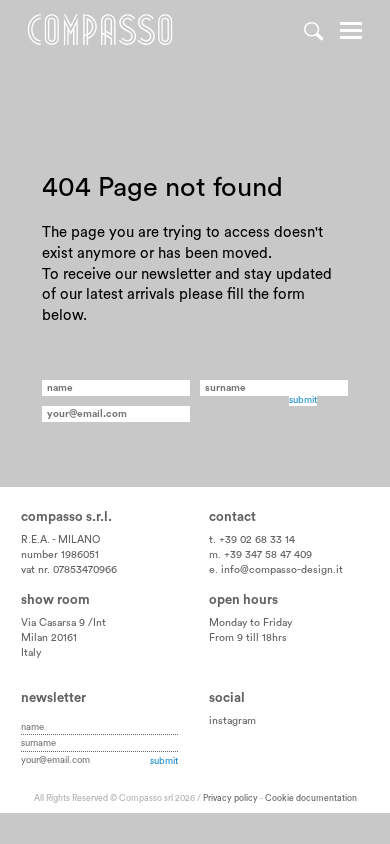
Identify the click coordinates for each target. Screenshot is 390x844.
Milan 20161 (49, 638)
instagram (232, 721)
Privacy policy (230, 798)
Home (100, 30)
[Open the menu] (351, 33)
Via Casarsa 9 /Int (63, 623)
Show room (55, 600)
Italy (31, 653)
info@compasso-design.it (282, 570)
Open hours (243, 600)
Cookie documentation (311, 798)
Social (227, 698)
